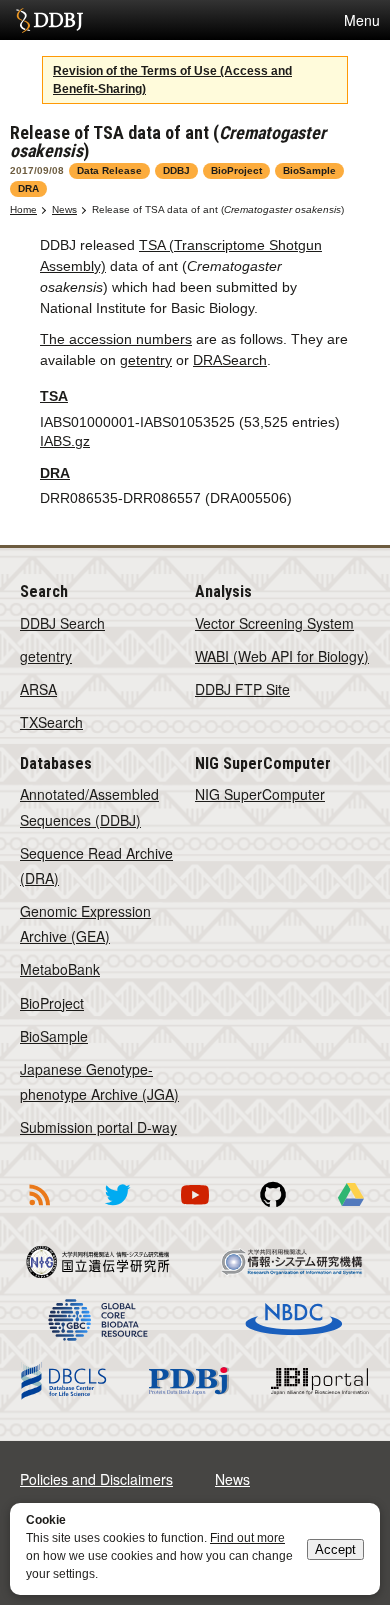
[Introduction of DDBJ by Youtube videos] (195, 1209)
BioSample (54, 1036)
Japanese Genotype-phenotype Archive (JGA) (99, 1081)
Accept (335, 1549)
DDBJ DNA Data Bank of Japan (49, 20)
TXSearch (51, 722)
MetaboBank (60, 969)
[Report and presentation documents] (351, 1209)
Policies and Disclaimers (96, 1479)
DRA (55, 473)
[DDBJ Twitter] (117, 1209)
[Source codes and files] (273, 1209)
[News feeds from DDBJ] (39, 1209)
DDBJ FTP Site (242, 689)
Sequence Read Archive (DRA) (96, 865)
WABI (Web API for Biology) (282, 656)
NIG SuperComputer (260, 794)
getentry (146, 360)
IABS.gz (65, 441)
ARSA (38, 689)
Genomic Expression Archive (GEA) (85, 923)
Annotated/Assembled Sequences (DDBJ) (89, 806)
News (64, 209)
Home (23, 209)
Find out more (247, 1538)
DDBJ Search (62, 623)
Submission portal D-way (98, 1127)
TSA (54, 396)
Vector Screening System (274, 623)
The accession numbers (116, 339)
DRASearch (230, 360)
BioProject (52, 1003)
